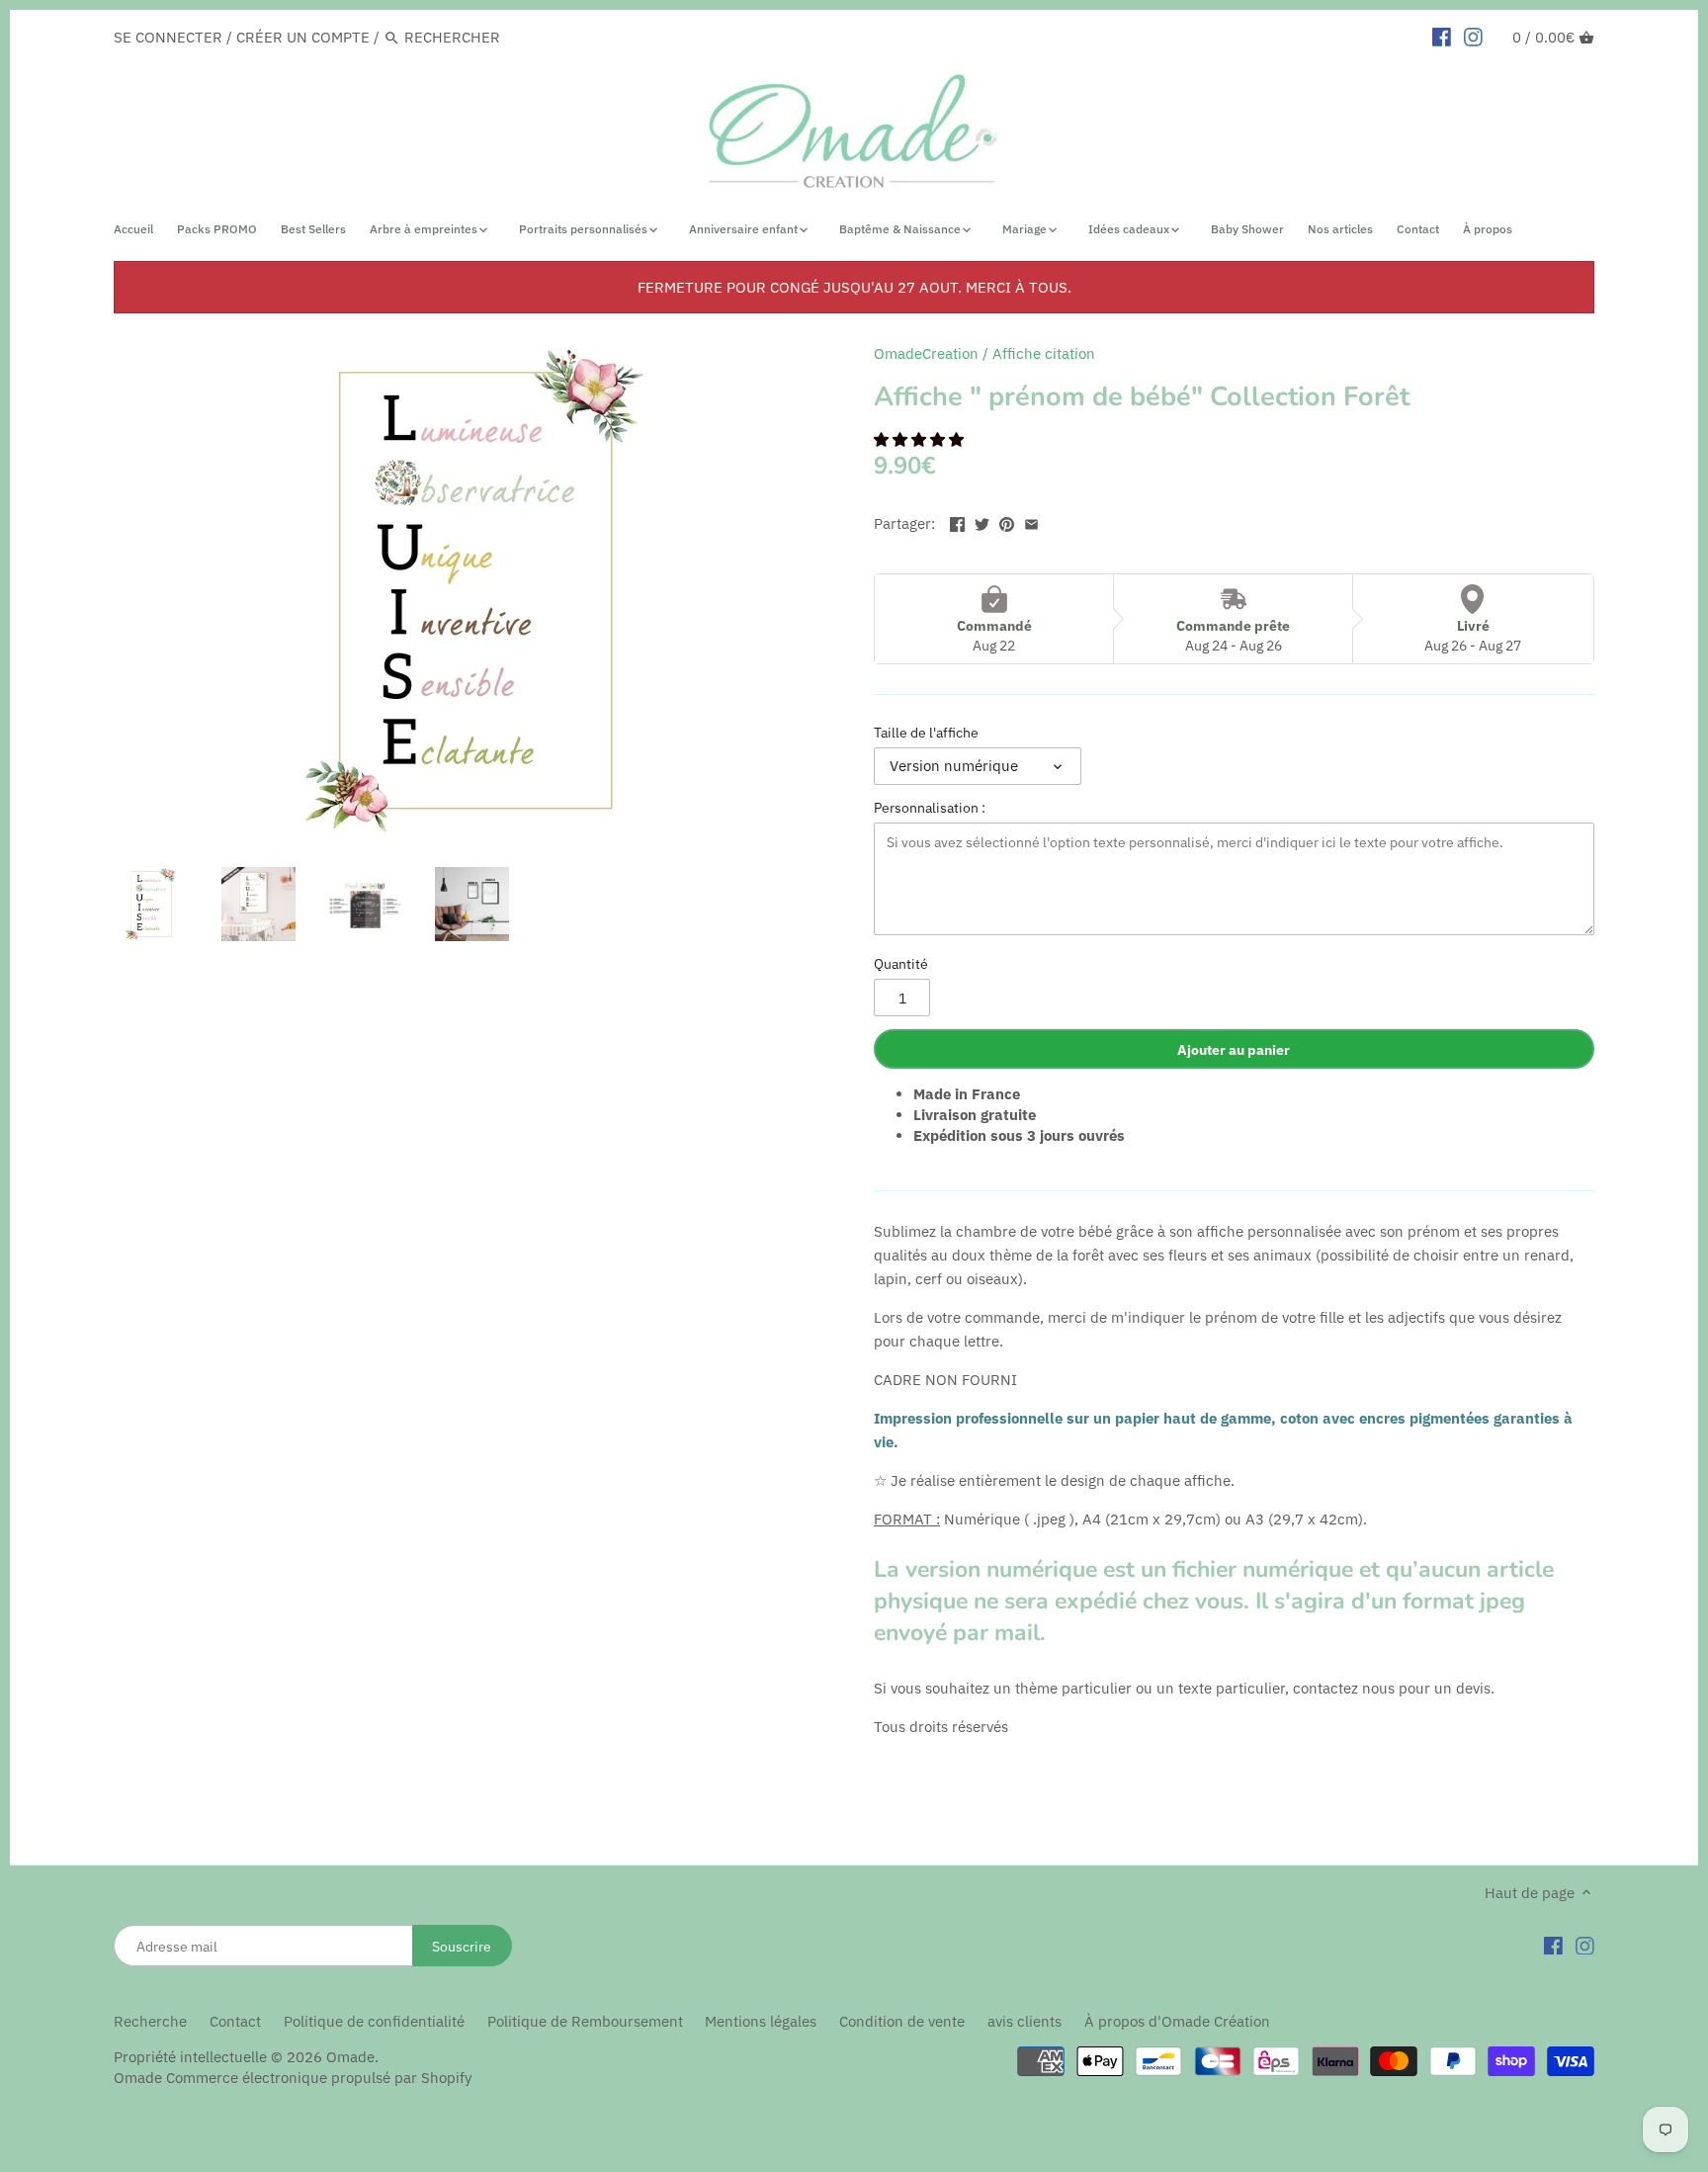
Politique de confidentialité (374, 2021)
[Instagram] (1585, 1945)
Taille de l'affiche (926, 733)
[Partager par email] (1031, 521)
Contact (235, 2021)
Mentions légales (761, 2021)
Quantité (901, 964)
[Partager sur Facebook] (957, 521)
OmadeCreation (926, 353)
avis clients (1025, 2021)
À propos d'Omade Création (1177, 2021)
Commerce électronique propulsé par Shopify (319, 2078)
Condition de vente (902, 2021)
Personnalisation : (930, 808)
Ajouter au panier (1234, 1049)
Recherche (150, 2021)
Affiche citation (1044, 353)
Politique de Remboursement (585, 2021)
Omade (350, 2057)
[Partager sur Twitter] (982, 521)
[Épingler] (1007, 521)
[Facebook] (1553, 1945)
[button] (921, 439)
